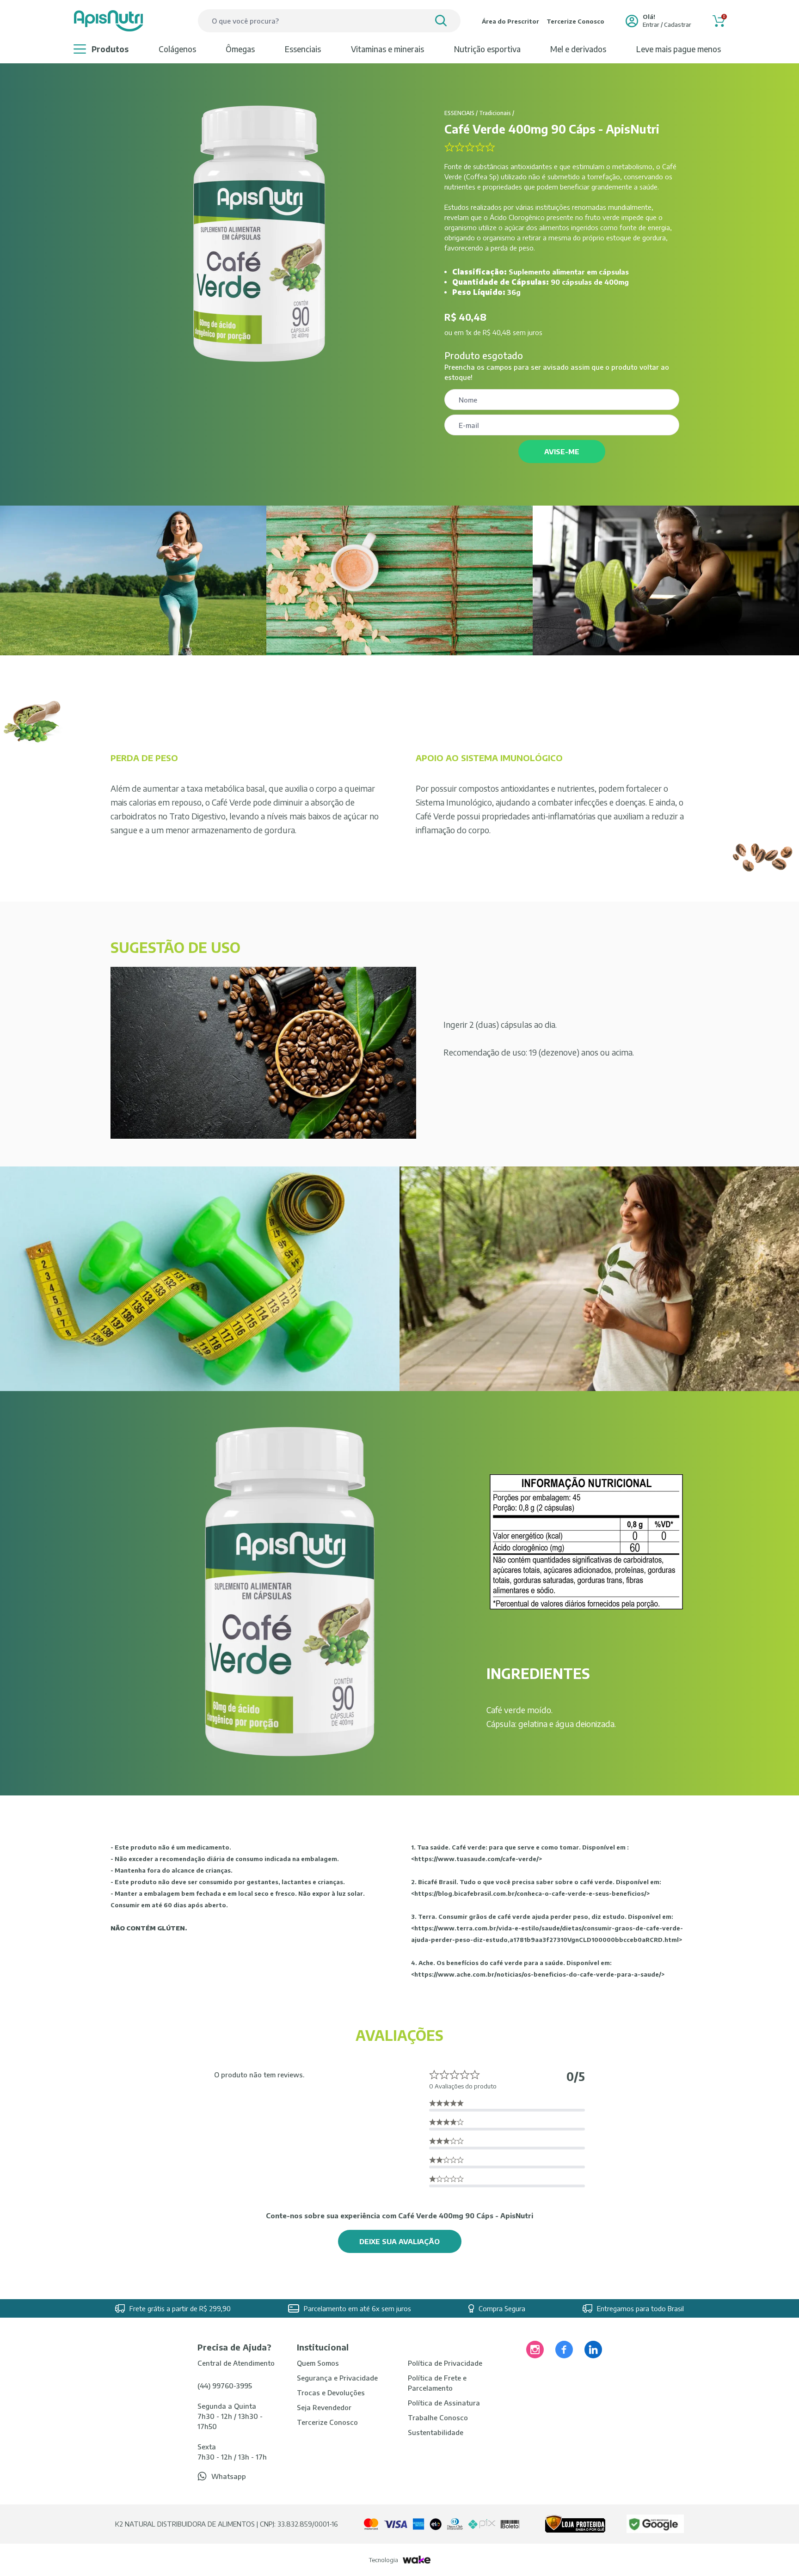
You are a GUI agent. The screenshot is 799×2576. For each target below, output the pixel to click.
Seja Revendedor (324, 2407)
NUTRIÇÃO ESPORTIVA (487, 49)
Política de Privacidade (445, 2363)
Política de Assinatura (444, 2403)
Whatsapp (229, 2476)
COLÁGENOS (177, 49)
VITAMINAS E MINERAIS (387, 49)
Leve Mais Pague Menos (679, 49)
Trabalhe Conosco (438, 2417)
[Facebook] (564, 2350)
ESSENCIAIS (303, 49)
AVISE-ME (562, 452)
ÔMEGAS (240, 49)
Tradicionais (495, 113)
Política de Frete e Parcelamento (437, 2383)
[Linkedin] (593, 2350)
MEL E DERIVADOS (578, 49)
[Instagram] (535, 2350)
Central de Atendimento (236, 2363)
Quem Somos (318, 2363)
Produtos (110, 49)
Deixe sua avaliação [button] (399, 2241)
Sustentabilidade (436, 2432)
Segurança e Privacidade (337, 2378)
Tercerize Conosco (575, 21)
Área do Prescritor (510, 21)
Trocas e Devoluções (331, 2393)
